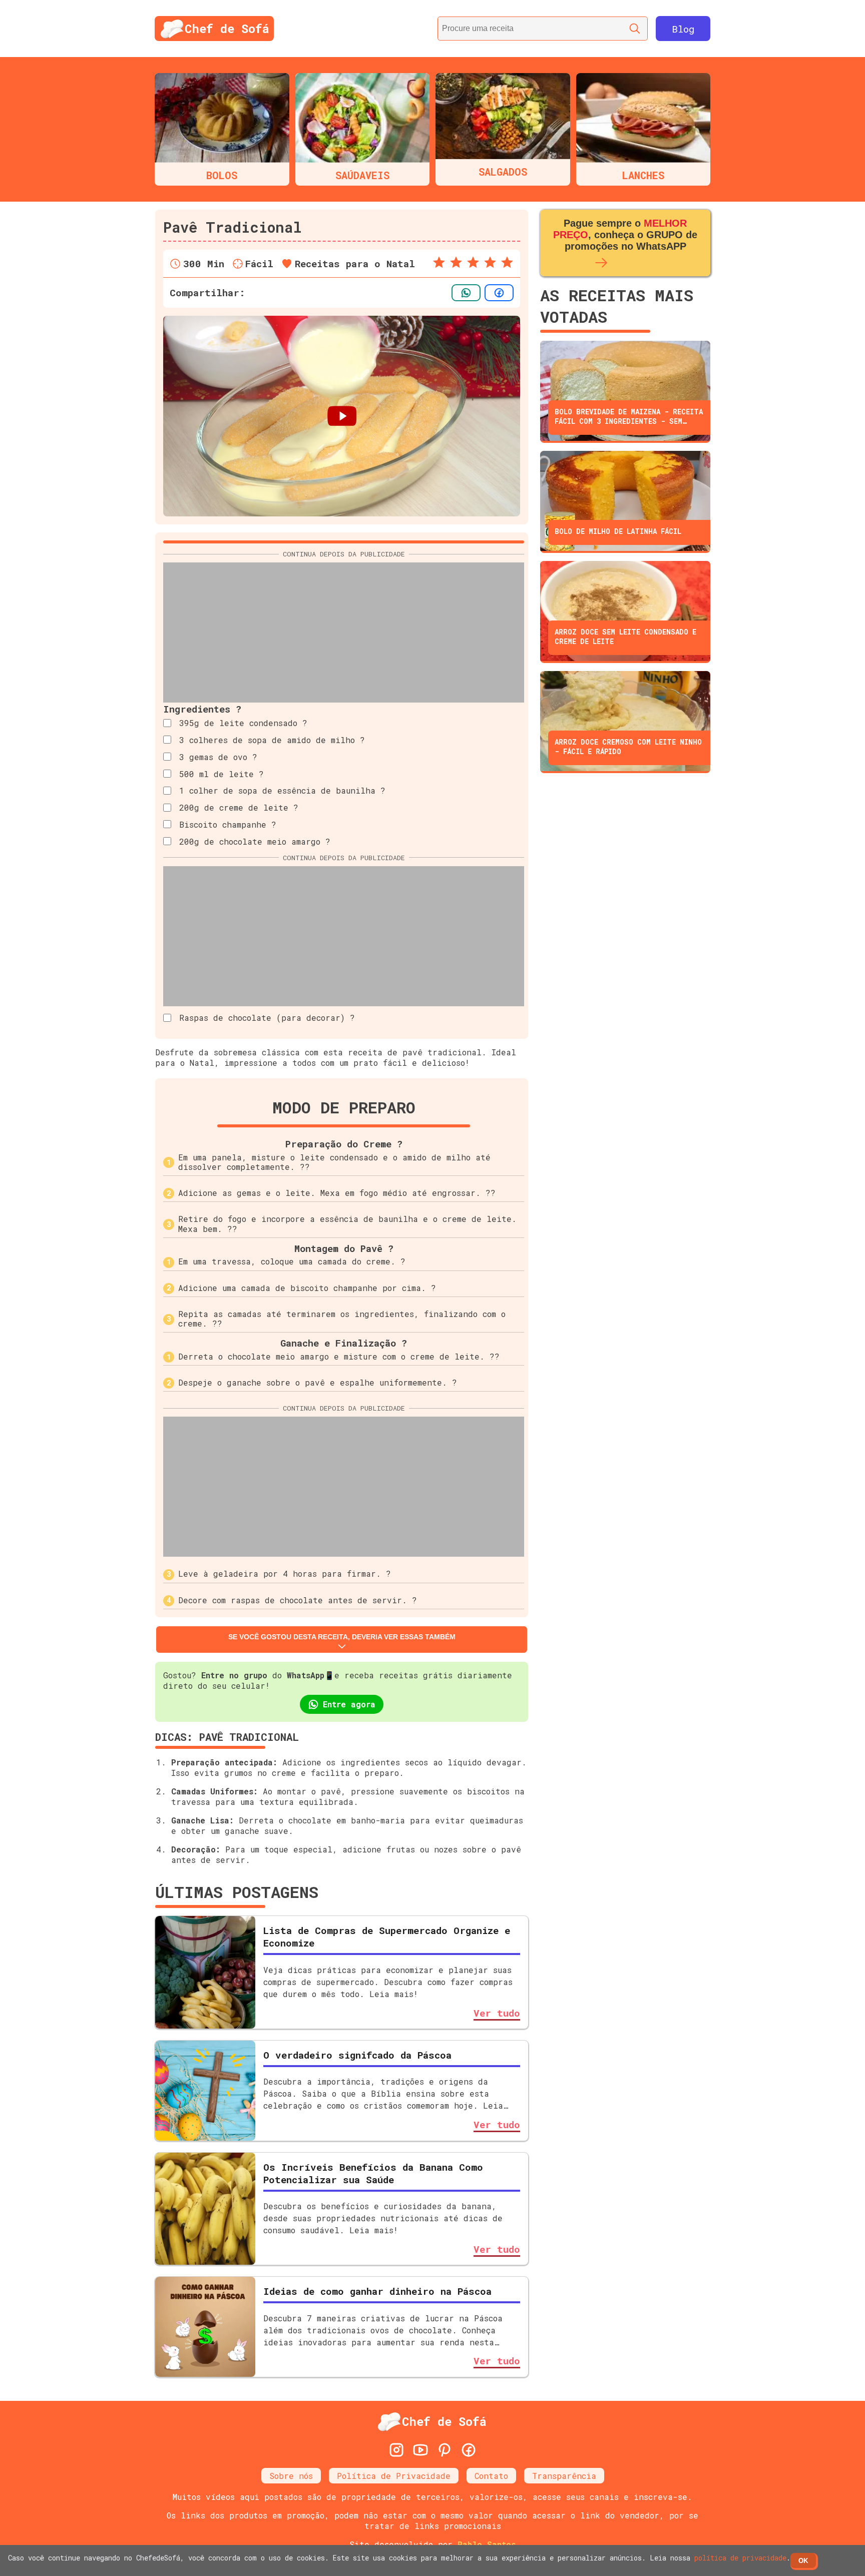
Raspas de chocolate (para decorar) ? (267, 1018)
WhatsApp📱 (311, 1675)
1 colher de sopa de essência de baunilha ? (282, 790)
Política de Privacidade (394, 2476)
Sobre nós (291, 2476)
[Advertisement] (344, 632)
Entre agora (349, 1704)
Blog (683, 29)
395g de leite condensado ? (243, 723)
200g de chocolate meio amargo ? (255, 841)
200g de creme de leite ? (239, 807)
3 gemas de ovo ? (218, 757)
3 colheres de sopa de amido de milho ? (272, 740)
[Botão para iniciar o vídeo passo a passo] (342, 416)
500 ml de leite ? (222, 774)
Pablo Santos (487, 2544)
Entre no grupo (234, 1675)
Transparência (564, 2476)
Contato (491, 2476)
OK (803, 2561)
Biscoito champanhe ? (228, 824)
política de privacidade (740, 2558)
